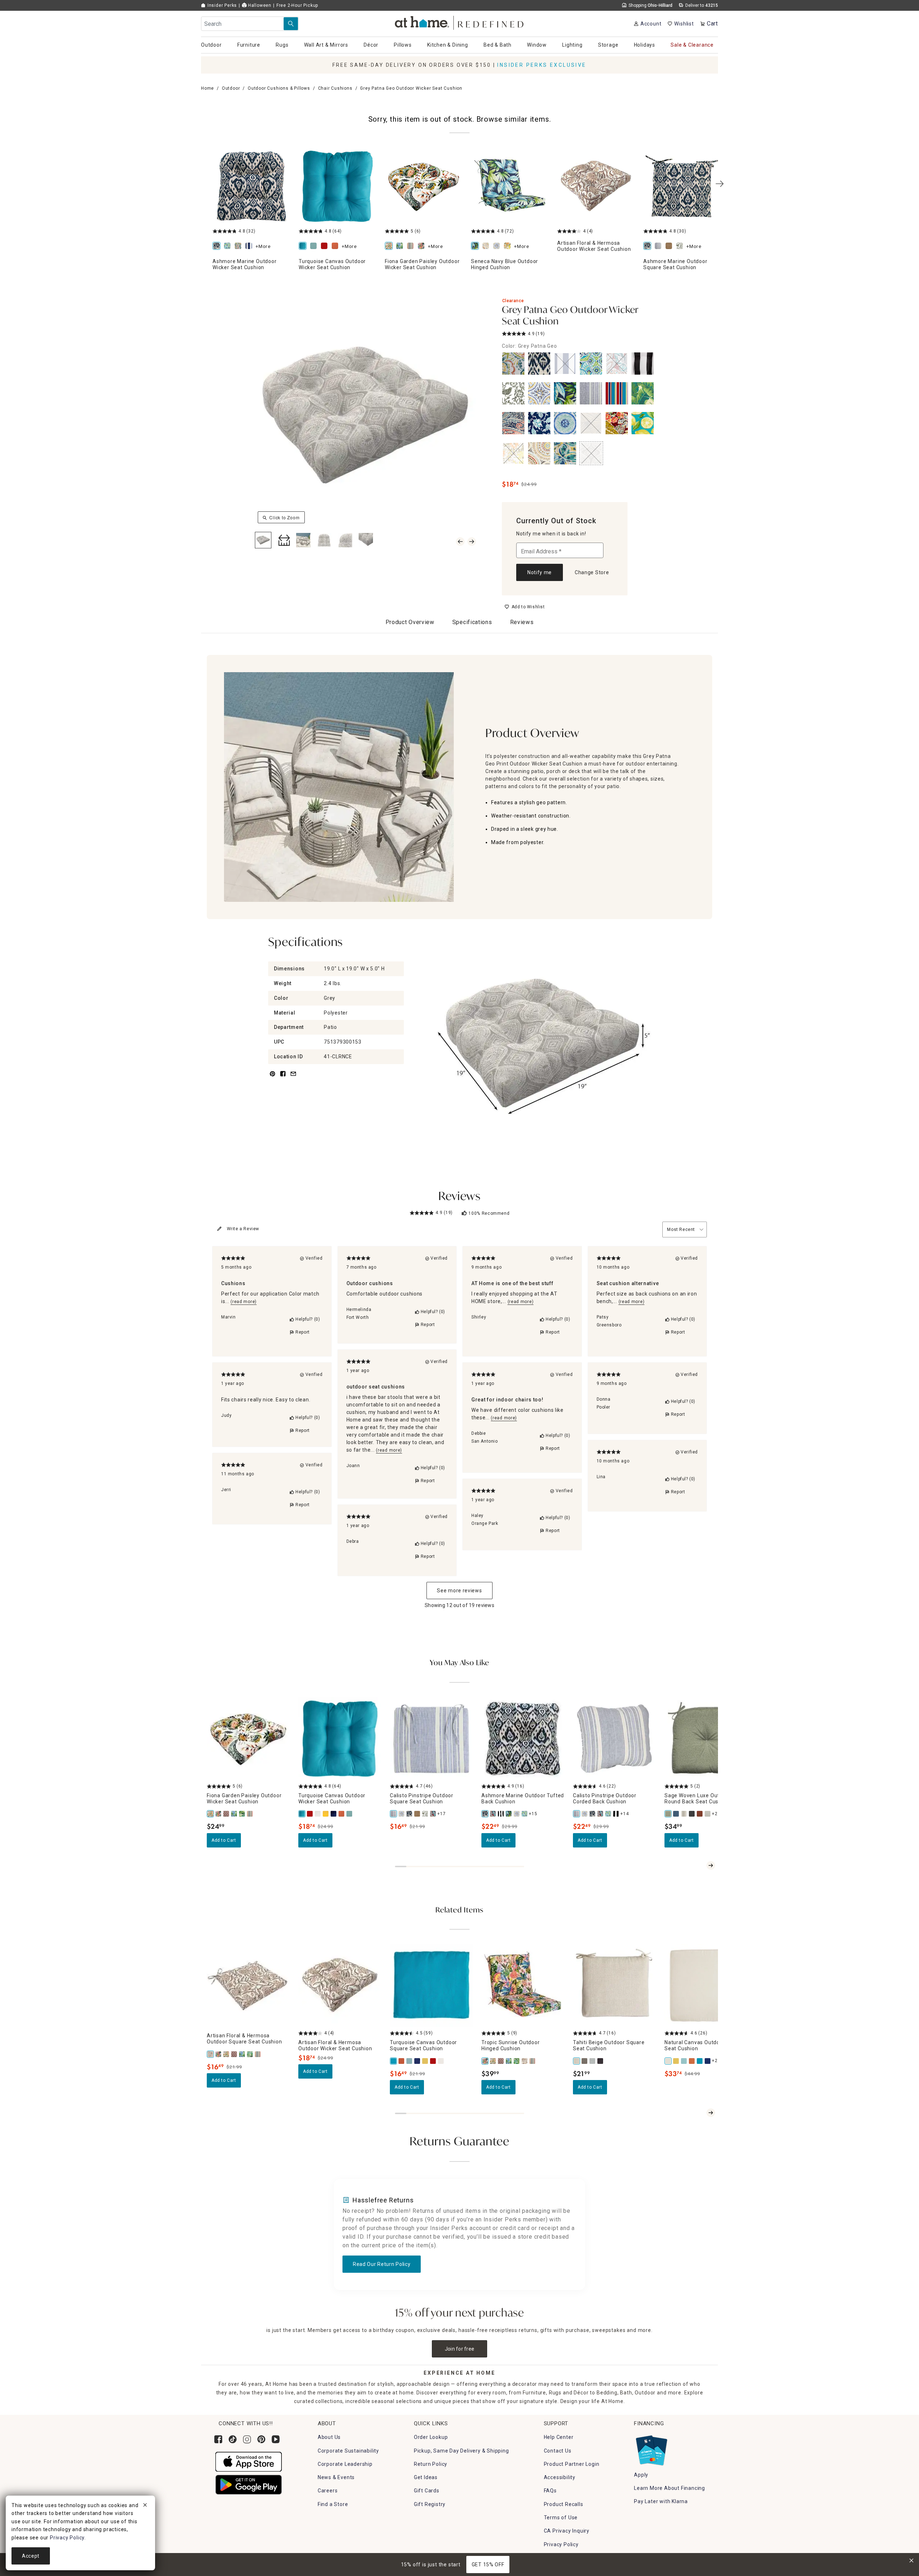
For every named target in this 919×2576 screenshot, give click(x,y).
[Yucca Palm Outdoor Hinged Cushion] (517, 2061)
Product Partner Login (572, 2464)
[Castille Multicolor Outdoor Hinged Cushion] (498, 246)
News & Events (336, 2477)
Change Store (592, 572)
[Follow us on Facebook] (218, 2439)
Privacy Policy (561, 2544)
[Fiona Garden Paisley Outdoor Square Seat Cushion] (227, 2054)
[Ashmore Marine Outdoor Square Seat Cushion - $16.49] (682, 186)
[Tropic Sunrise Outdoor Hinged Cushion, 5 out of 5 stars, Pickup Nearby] (523, 1985)
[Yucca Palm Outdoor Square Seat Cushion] (250, 2054)
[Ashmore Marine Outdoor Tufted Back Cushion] (485, 1814)
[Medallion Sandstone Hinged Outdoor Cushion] (487, 246)
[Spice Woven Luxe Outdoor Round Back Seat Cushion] (700, 1814)
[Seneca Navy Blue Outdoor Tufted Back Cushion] (509, 1814)
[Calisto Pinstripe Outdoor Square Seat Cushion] (659, 246)
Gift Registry (430, 2504)
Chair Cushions (335, 88)
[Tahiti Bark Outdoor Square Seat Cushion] (585, 2061)
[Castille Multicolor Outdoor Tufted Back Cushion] (517, 1814)
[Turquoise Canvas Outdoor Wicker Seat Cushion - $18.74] (337, 186)
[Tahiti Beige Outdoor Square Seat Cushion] (577, 2061)
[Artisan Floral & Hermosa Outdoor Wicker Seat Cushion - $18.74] (596, 186)
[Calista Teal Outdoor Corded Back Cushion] (608, 1814)
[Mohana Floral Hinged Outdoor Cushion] (509, 246)
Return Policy (431, 2464)
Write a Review (243, 1229)
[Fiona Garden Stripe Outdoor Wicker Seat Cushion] (412, 246)
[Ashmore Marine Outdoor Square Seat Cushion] (649, 246)
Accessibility (560, 2477)
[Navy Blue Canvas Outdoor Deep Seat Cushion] (708, 2061)
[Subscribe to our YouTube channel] (276, 2439)
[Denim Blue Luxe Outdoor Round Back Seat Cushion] (676, 1814)
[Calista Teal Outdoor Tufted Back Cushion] (525, 1814)
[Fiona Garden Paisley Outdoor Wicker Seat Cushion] (390, 246)
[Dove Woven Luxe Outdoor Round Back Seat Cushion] (708, 1814)
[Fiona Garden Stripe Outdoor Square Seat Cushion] (258, 2054)
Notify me (540, 572)
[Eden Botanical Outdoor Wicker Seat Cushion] (401, 246)
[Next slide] (711, 1865)
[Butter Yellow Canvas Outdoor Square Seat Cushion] (425, 2061)
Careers (328, 2491)
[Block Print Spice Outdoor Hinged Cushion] (501, 2061)
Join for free (460, 2349)
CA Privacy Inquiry (567, 2531)
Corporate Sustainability (348, 2451)
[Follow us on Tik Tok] (233, 2439)
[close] (145, 2506)
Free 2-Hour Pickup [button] (297, 5)
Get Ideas (426, 2477)
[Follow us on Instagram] (247, 2439)
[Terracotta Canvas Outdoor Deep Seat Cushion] (692, 2061)
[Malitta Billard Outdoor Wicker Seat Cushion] (239, 246)
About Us (329, 2437)
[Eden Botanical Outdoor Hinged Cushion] (509, 2061)
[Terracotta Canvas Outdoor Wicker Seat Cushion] (336, 246)
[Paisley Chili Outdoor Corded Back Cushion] (601, 1814)
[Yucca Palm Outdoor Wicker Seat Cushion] (242, 1814)
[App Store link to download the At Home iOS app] (249, 2461)
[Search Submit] (291, 24)
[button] (460, 22)
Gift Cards (427, 2491)
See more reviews (459, 1591)
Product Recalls (564, 2504)
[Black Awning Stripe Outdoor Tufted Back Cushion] (501, 1814)
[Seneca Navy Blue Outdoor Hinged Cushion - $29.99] (510, 186)
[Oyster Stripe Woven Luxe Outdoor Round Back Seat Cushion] (684, 1814)
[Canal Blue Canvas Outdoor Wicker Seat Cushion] (315, 246)
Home (207, 88)
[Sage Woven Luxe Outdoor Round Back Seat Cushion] (668, 1814)
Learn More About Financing (670, 2488)
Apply (641, 2475)
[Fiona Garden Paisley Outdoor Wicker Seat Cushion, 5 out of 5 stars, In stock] (248, 1739)
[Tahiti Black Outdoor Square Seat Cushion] (601, 2061)
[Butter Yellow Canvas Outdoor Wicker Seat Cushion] (326, 1814)
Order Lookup (431, 2437)
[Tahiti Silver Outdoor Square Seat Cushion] (593, 2061)
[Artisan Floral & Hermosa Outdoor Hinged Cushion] (525, 2061)
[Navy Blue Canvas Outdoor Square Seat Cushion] (417, 2061)
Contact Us (558, 2451)
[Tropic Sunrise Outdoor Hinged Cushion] (485, 2061)
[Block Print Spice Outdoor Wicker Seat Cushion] (227, 1814)
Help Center (559, 2437)
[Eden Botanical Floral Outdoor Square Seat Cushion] (242, 2054)
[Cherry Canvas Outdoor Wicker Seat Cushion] (326, 246)
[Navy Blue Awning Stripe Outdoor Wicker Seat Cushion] (250, 246)
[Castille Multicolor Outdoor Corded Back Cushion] (585, 1814)
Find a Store (333, 2504)
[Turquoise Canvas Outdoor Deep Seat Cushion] (700, 2061)
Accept (31, 2556)
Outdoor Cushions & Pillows (279, 88)
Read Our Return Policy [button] (382, 2264)
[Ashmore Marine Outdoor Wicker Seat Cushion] (218, 246)
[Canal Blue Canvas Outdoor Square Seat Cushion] (410, 2061)
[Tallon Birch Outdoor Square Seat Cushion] (670, 246)
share (283, 1078)
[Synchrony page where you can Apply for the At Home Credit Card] (651, 2449)
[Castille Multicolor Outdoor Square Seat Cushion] (402, 1814)
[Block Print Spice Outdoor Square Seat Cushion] (234, 2054)
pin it (272, 1078)
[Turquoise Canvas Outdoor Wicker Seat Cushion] (304, 246)
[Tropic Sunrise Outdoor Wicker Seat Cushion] (423, 246)
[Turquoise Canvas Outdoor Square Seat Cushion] (394, 2061)
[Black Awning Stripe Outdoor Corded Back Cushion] (616, 1814)
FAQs (550, 2491)
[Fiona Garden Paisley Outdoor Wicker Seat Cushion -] (424, 186)
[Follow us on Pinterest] (261, 2439)
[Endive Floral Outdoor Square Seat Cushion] (681, 246)
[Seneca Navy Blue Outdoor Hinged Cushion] (476, 246)
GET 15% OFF (488, 2565)
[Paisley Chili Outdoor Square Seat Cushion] (433, 1814)
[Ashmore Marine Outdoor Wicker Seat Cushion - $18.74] (251, 186)
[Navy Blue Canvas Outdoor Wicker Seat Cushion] (334, 1814)
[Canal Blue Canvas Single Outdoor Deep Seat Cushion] (684, 2061)
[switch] (525, 607)
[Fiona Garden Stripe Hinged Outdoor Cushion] (533, 2061)
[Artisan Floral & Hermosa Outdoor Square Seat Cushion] (211, 2054)
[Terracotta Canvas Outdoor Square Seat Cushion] (402, 2061)
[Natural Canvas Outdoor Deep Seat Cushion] (668, 2061)
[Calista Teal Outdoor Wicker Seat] (229, 246)
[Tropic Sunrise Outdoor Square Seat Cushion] (219, 2054)
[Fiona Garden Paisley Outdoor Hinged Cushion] (493, 2061)
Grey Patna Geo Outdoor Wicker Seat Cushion (570, 316)
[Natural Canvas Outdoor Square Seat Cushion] (441, 2061)
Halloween (259, 5)
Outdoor (231, 88)
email (293, 1078)
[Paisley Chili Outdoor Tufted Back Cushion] (493, 1814)
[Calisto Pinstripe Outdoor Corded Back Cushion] (577, 1814)
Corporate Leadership (345, 2464)
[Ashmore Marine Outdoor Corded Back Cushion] (593, 1814)
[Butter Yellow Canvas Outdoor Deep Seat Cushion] (676, 2061)
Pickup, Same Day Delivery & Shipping (461, 2451)
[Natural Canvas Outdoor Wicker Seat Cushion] (318, 1814)
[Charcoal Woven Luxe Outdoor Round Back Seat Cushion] (692, 1814)
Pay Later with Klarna (661, 2501)
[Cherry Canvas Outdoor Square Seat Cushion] (433, 2061)
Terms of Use (561, 2518)
